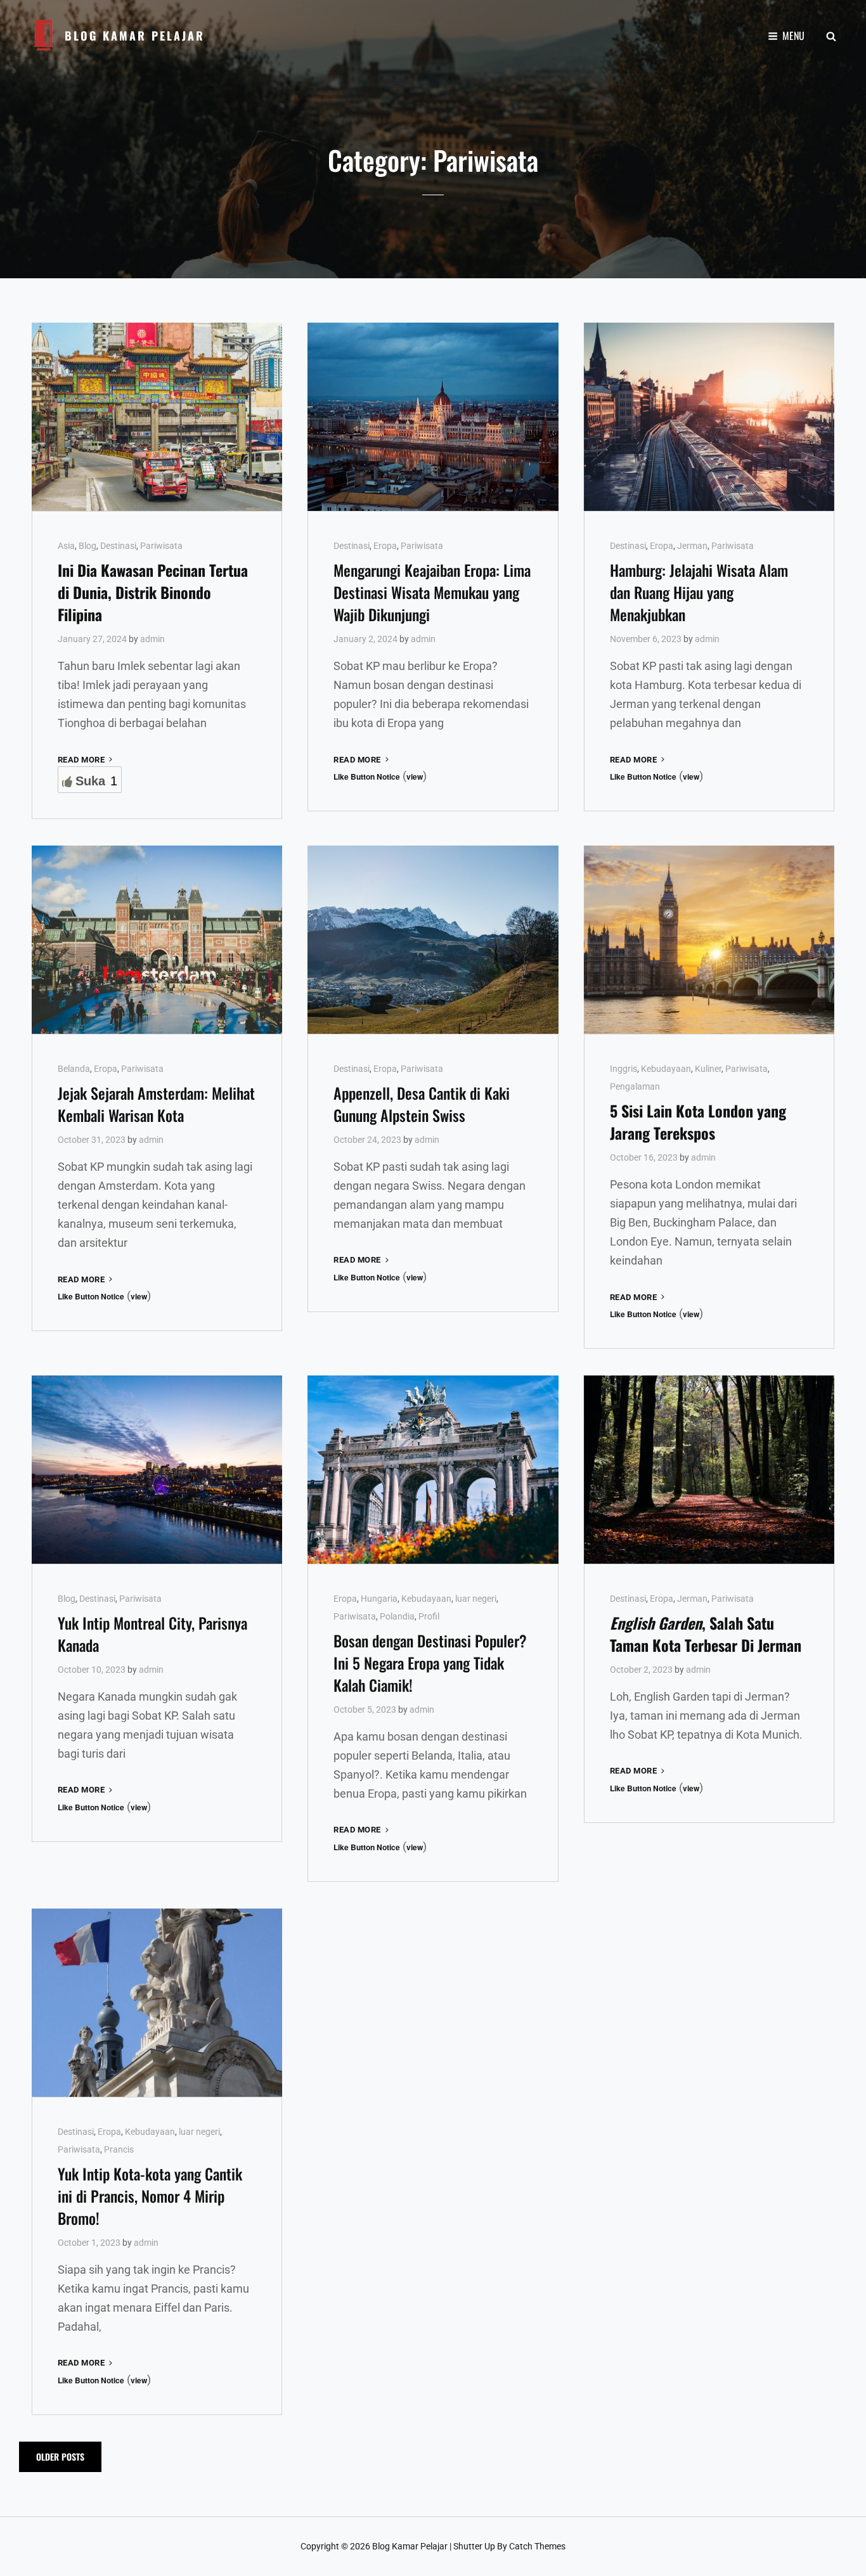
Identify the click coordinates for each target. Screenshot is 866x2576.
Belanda (74, 1069)
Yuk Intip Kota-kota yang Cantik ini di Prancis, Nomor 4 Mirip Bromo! (150, 2196)
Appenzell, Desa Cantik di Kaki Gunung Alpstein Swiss (422, 1104)
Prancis (119, 2149)
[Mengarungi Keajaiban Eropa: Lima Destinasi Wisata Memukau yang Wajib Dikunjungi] (433, 416)
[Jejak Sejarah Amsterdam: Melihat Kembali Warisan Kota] (157, 939)
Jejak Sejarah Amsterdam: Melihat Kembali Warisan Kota (156, 1104)
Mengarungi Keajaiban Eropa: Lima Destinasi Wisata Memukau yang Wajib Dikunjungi (432, 592)
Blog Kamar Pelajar (135, 35)
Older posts (60, 2457)
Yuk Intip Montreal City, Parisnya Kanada (152, 1634)
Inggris (624, 1069)
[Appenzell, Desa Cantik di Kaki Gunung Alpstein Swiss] (433, 939)
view (415, 776)
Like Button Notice (367, 776)
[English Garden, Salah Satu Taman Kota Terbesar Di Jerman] (709, 1469)
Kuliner (708, 1069)
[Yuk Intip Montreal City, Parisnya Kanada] (157, 1469)
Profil (429, 1616)
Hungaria (379, 1599)
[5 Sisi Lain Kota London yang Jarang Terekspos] (709, 939)
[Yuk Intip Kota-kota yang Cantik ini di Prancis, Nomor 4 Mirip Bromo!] (157, 2002)
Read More (86, 760)
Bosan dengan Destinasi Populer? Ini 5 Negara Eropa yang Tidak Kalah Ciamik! (430, 1663)
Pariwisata (161, 546)
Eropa (385, 546)
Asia (66, 546)
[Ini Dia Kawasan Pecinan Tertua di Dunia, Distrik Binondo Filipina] (157, 416)
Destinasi (118, 546)
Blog (87, 546)
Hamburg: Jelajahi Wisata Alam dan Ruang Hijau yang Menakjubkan (699, 592)
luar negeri (476, 1599)
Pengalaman (635, 1086)
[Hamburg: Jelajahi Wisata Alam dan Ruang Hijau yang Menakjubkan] (709, 416)
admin (152, 639)
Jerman (692, 546)
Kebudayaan (666, 1069)
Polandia (397, 1616)
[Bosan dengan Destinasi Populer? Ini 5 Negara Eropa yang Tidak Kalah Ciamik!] (433, 1469)
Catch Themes (537, 2546)
